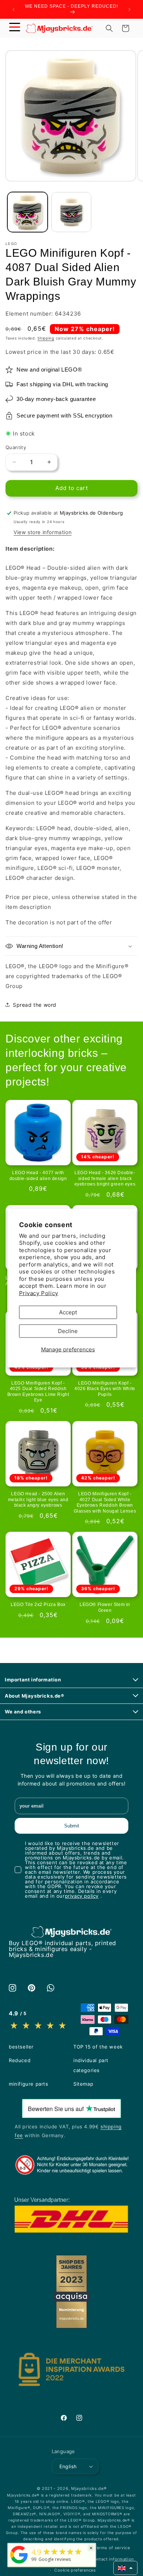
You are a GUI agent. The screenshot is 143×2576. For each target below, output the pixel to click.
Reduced (20, 2060)
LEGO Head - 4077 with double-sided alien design (38, 1176)
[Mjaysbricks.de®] (19, 2563)
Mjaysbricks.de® (89, 2488)
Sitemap (83, 2084)
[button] (15, 28)
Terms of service (112, 2548)
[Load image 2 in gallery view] (71, 212)
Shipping (46, 338)
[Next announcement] (129, 10)
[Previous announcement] (14, 10)
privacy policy (82, 1896)
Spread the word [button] (35, 1005)
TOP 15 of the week (98, 2047)
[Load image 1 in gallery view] (27, 212)
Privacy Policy (39, 1293)
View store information (43, 532)
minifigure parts (29, 2084)
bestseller (21, 2047)
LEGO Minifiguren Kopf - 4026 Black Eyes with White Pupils (105, 1389)
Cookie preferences (75, 2570)
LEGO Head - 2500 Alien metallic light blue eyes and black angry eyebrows (38, 1500)
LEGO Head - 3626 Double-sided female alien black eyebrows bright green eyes (105, 1178)
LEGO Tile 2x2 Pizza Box (38, 1605)
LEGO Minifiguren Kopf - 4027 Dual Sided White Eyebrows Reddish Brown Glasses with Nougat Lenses (105, 1502)
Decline (68, 1331)
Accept (68, 1312)
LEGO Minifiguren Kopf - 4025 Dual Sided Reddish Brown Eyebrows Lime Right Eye (38, 1392)
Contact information (112, 2559)
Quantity (16, 447)
